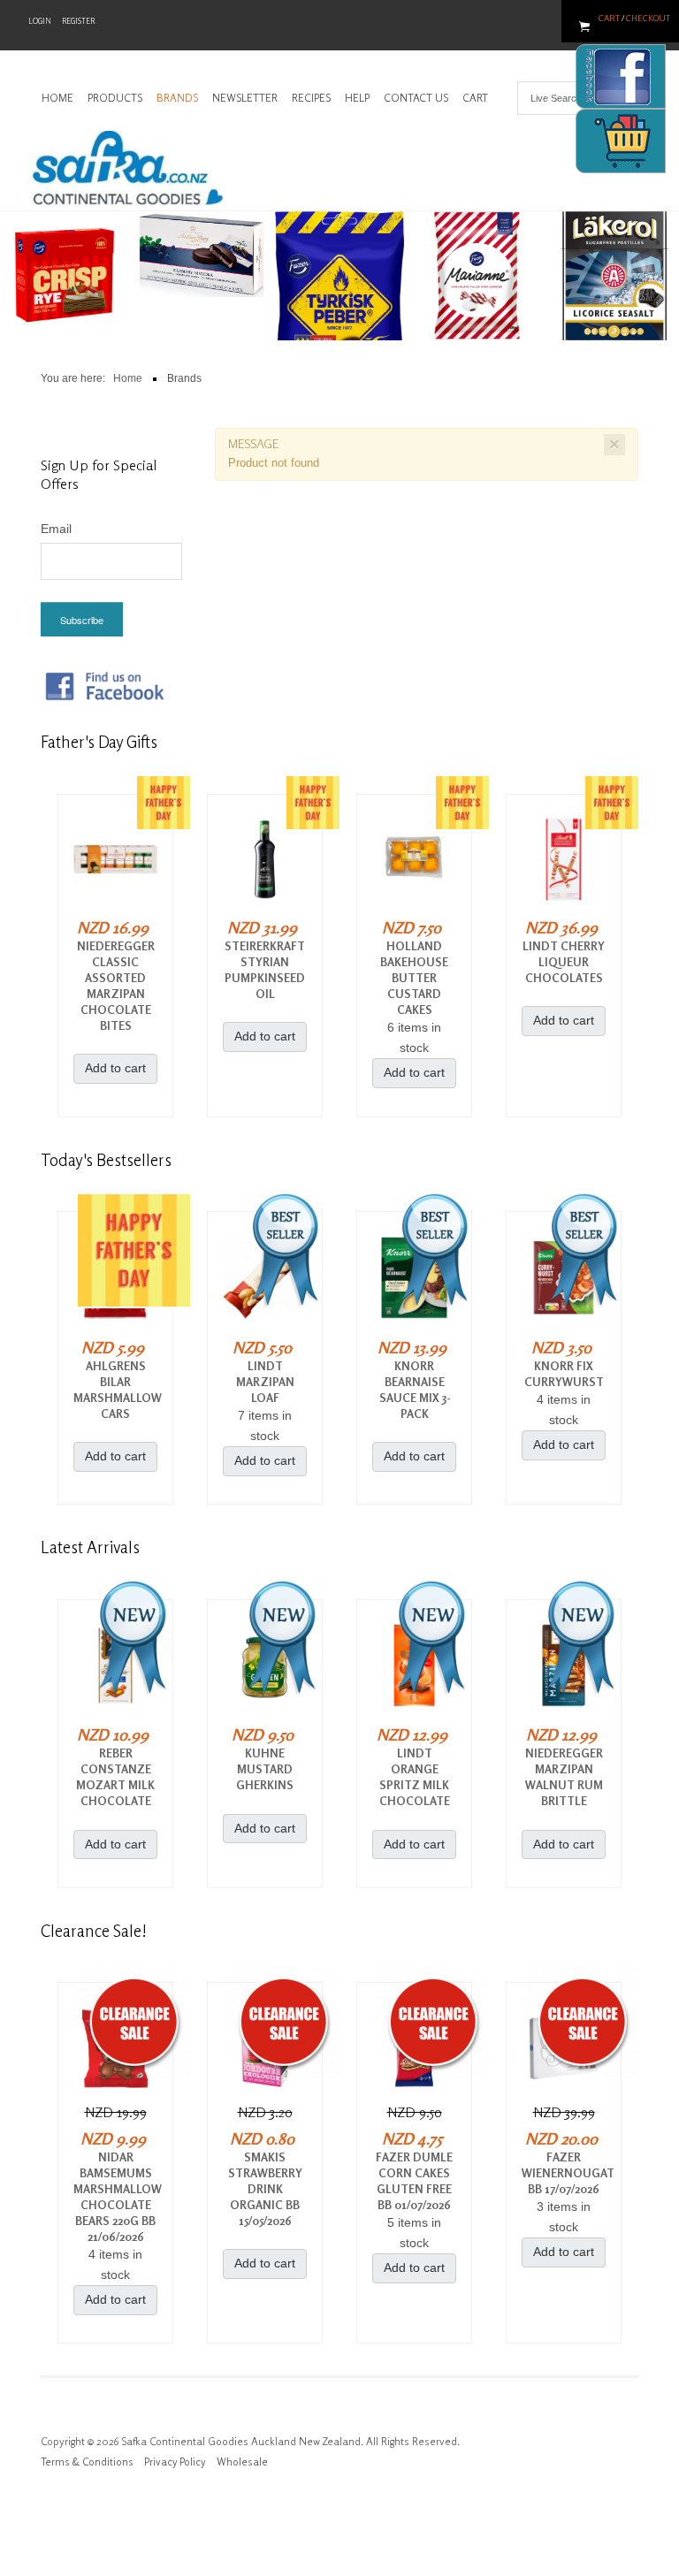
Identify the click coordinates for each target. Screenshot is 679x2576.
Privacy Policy (175, 2462)
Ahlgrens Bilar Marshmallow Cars (115, 1390)
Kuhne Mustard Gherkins (265, 1769)
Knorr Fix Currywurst (564, 1374)
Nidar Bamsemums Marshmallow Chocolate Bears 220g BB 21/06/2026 (115, 2197)
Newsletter (245, 98)
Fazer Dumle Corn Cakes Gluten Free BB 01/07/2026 (414, 2181)
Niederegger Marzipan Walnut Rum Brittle (564, 1777)
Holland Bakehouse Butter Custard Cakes (414, 978)
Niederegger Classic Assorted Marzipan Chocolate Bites (116, 986)
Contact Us (416, 98)
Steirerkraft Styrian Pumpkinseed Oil (265, 970)
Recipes (311, 98)
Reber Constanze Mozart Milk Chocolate (115, 1777)
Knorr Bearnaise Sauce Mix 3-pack (415, 1390)
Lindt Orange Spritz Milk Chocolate (415, 1777)
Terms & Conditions (87, 2462)
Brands (177, 98)
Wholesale (242, 2462)
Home (57, 98)
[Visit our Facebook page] (105, 685)
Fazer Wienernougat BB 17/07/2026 (564, 2173)
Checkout (648, 18)
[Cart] (621, 141)
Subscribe (82, 620)
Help (357, 98)
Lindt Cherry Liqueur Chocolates (564, 962)
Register (78, 21)
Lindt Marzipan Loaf (265, 1382)
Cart (609, 18)
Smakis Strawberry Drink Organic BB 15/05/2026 (265, 2189)
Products (115, 98)
